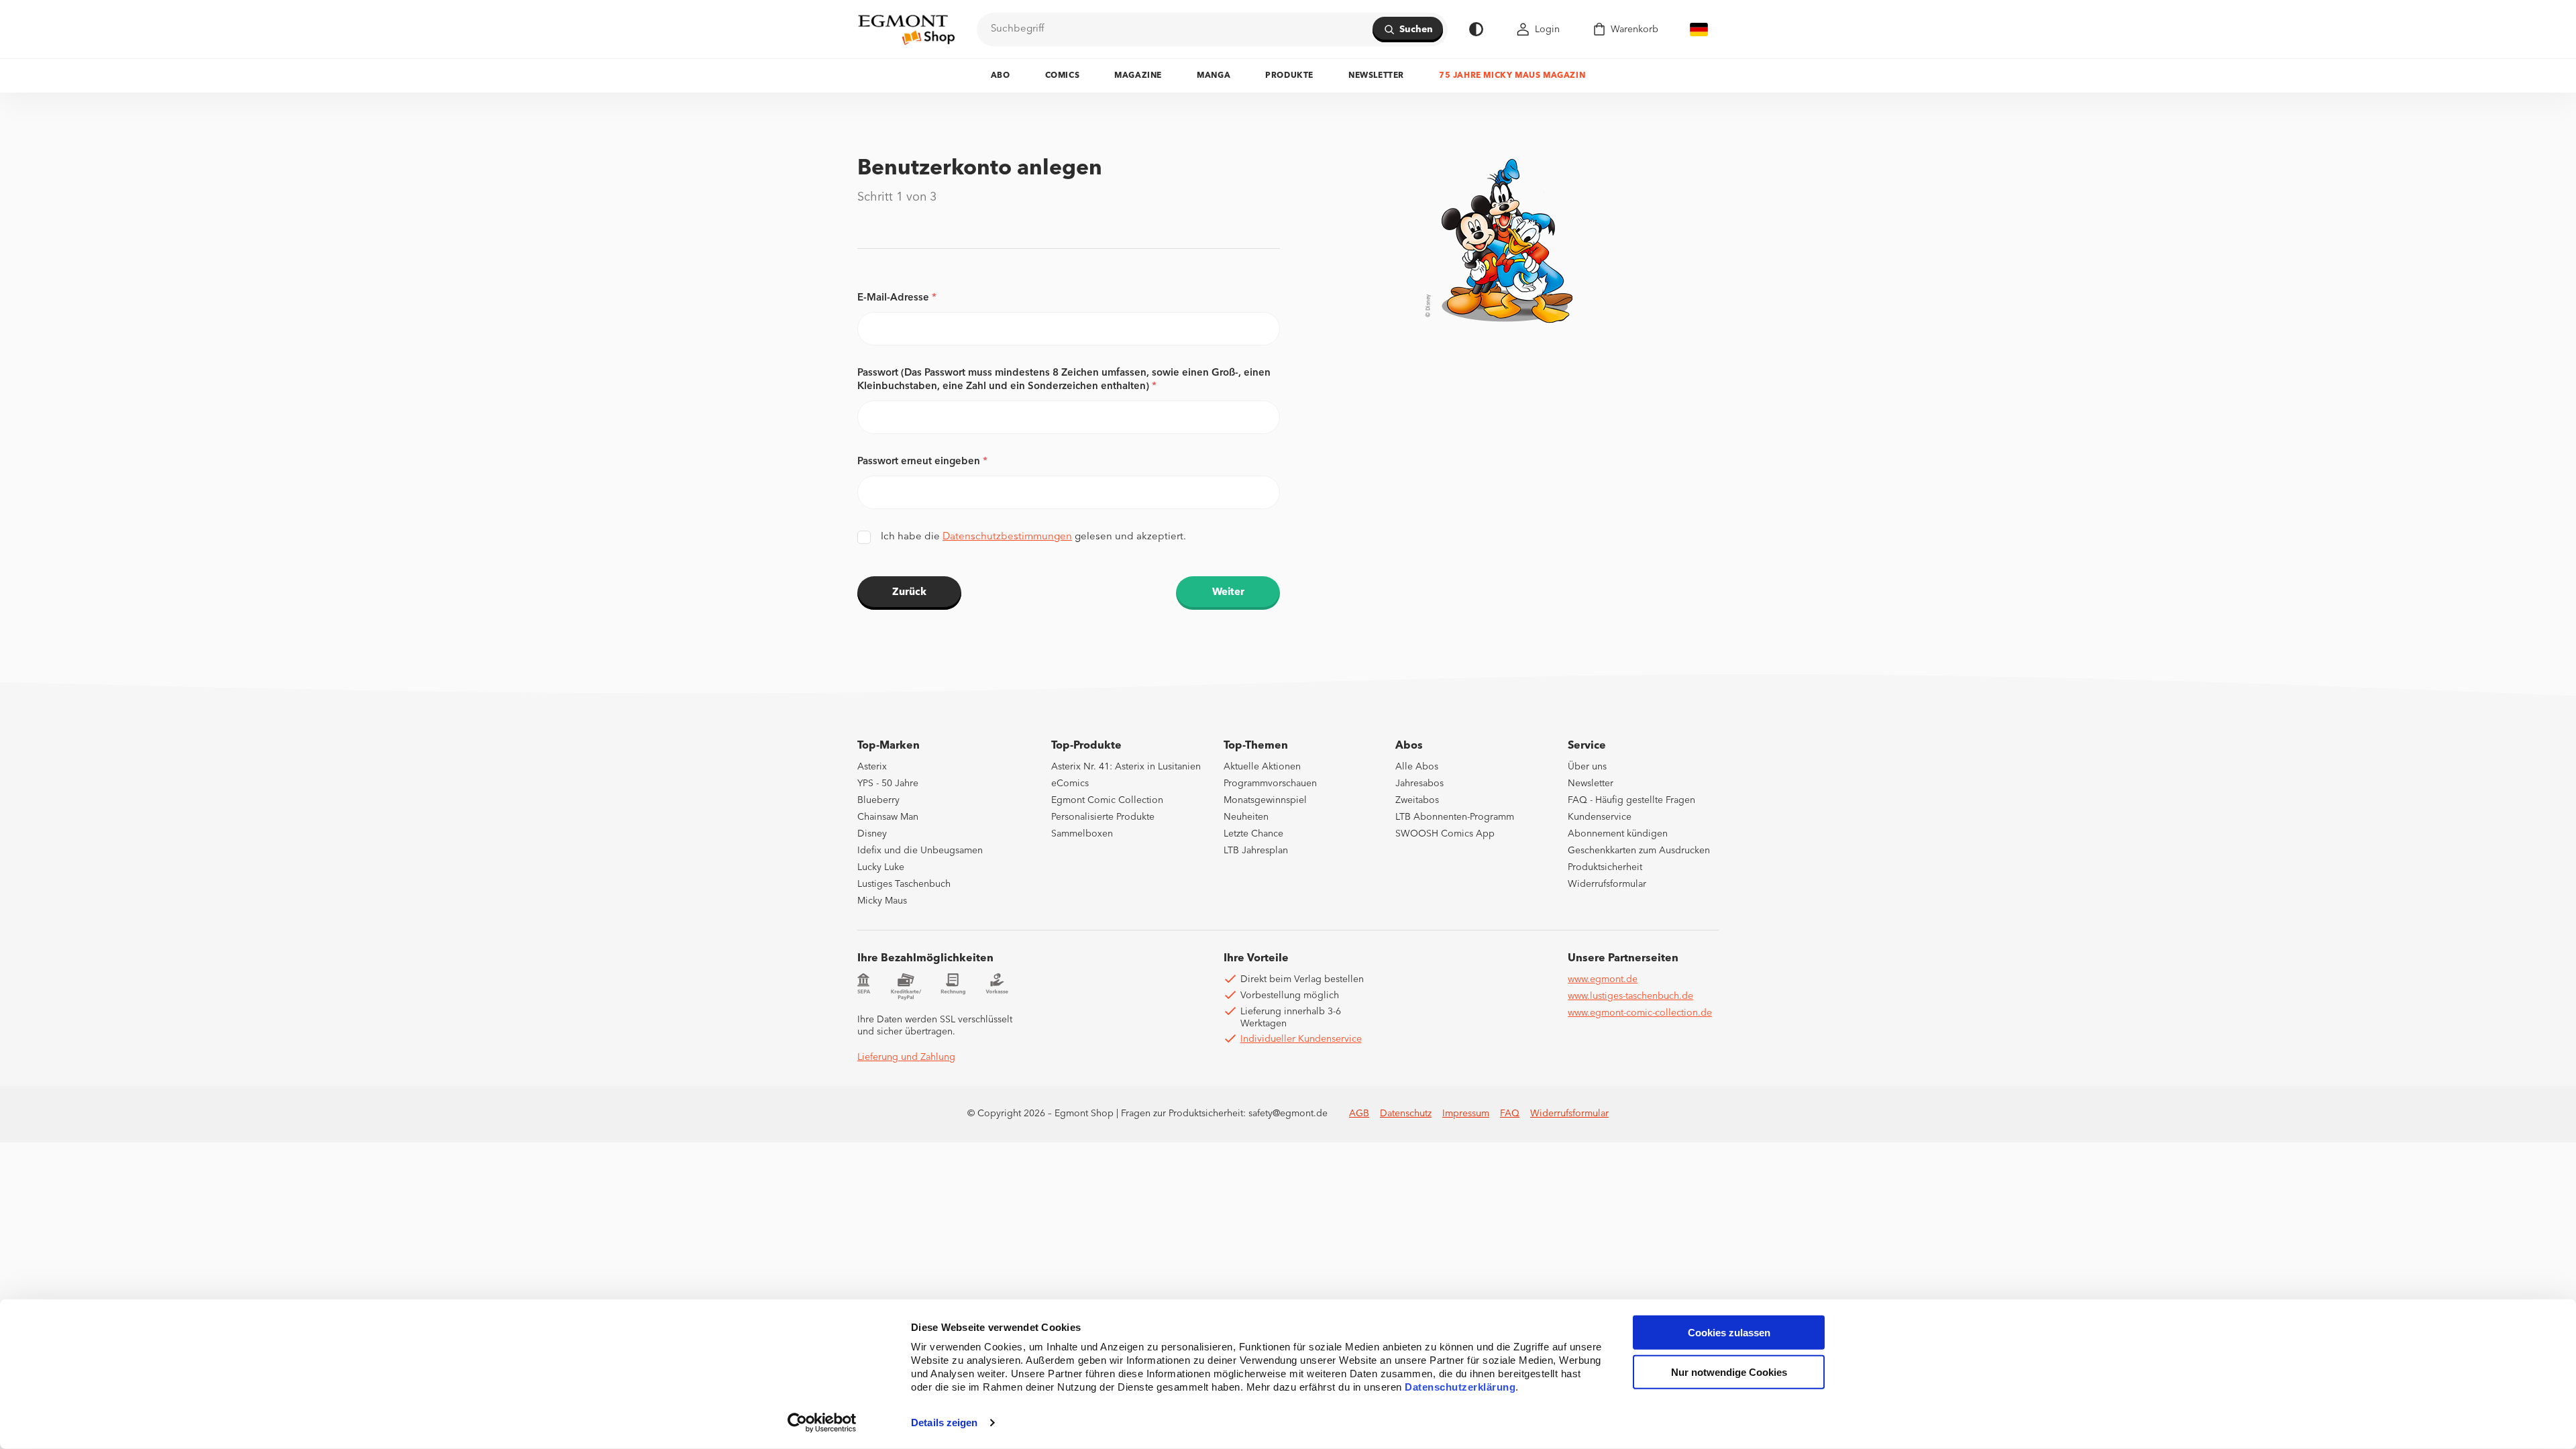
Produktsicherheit (1605, 867)
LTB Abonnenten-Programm (1455, 817)
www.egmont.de (1603, 979)
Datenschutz (1406, 1114)
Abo (1001, 76)
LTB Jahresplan (1256, 851)
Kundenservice (1600, 817)
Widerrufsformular (1607, 884)
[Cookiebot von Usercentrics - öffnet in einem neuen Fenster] (822, 1423)
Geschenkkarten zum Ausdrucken (1639, 851)
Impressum (1466, 1114)
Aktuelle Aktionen (1262, 767)
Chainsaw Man (888, 817)
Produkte (1289, 76)
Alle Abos (1417, 767)
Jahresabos (1419, 784)
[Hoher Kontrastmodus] (1476, 29)
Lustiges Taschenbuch (904, 884)
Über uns (1587, 767)
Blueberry (878, 800)
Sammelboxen (1082, 834)
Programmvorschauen (1270, 784)
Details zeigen (944, 1423)
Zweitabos (1417, 800)
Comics (1063, 76)
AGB (1359, 1114)
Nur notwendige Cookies (1729, 1372)
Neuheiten (1246, 817)
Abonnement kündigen (1618, 834)
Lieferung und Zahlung (906, 1057)
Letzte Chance (1253, 834)
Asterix (872, 767)
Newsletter (1376, 76)
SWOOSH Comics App (1445, 834)
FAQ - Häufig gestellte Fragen (1631, 800)
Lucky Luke (881, 867)
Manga (1214, 76)
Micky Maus (882, 901)
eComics (1070, 784)
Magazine (1138, 76)
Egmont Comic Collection (1107, 800)
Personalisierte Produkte (1103, 817)
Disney (872, 834)
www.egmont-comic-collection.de (1640, 1013)
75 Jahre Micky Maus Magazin (1512, 76)
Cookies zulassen (1729, 1333)
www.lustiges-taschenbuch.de (1630, 996)
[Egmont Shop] (906, 30)
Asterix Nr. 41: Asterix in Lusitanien (1126, 767)
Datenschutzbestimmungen (1007, 537)
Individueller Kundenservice (1301, 1039)
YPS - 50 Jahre (888, 784)
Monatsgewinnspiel (1265, 800)
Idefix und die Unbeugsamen (920, 851)
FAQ (1510, 1114)
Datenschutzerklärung (1460, 1387)
